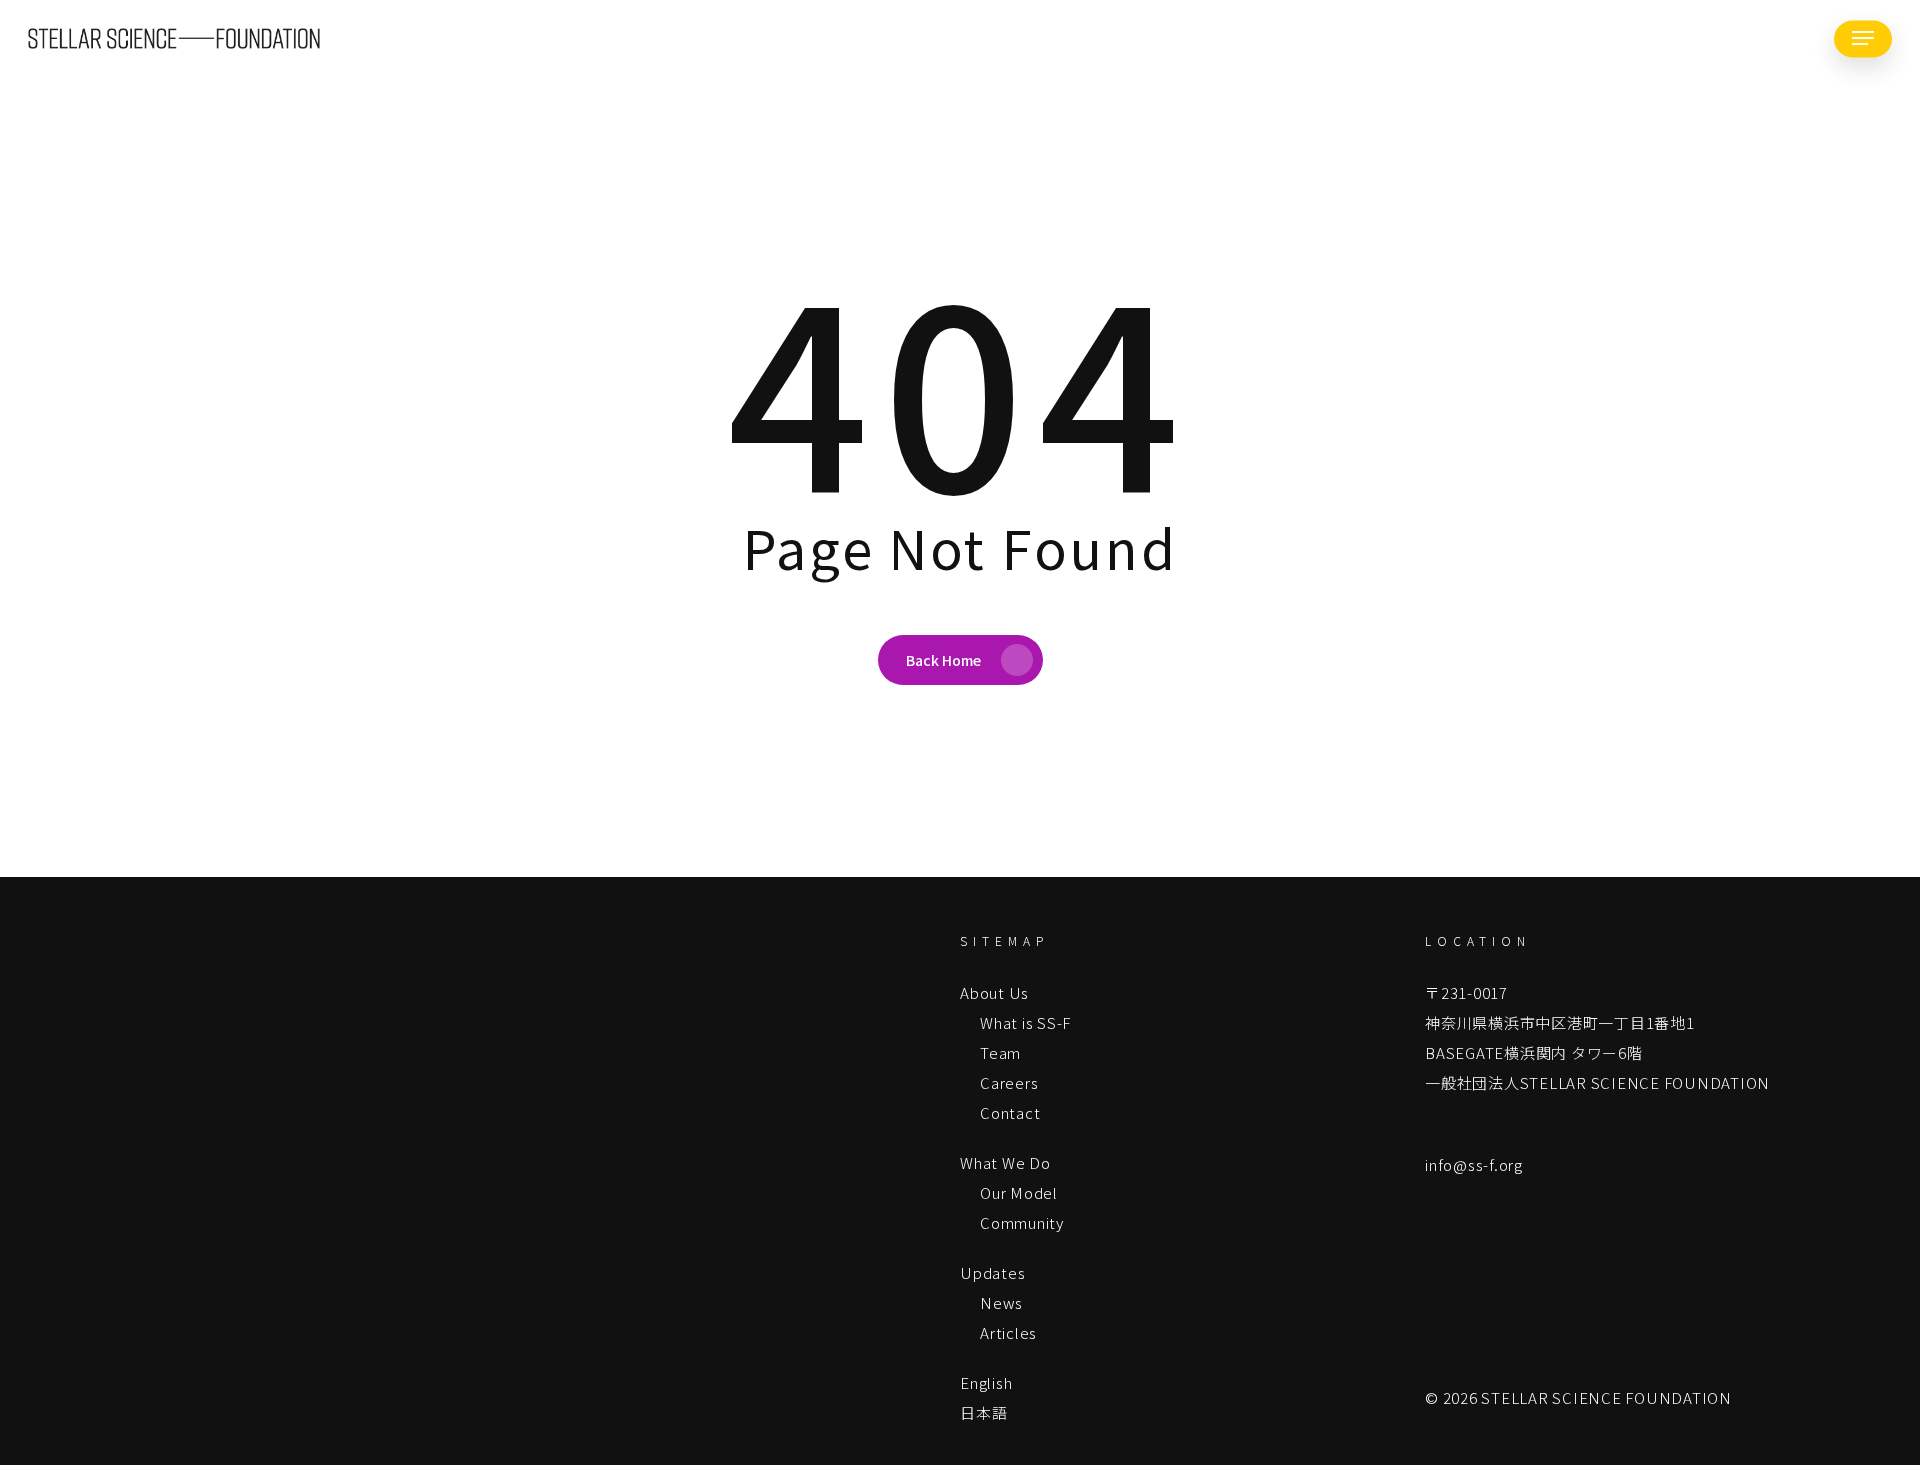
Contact (1010, 1112)
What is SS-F (1025, 1022)
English (986, 1382)
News (1001, 1302)
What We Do (1005, 1162)
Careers (1009, 1082)
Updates (992, 1272)
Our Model (1019, 1192)
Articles (1008, 1332)
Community (1022, 1222)
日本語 (983, 1412)
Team (1000, 1052)
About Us (994, 992)
